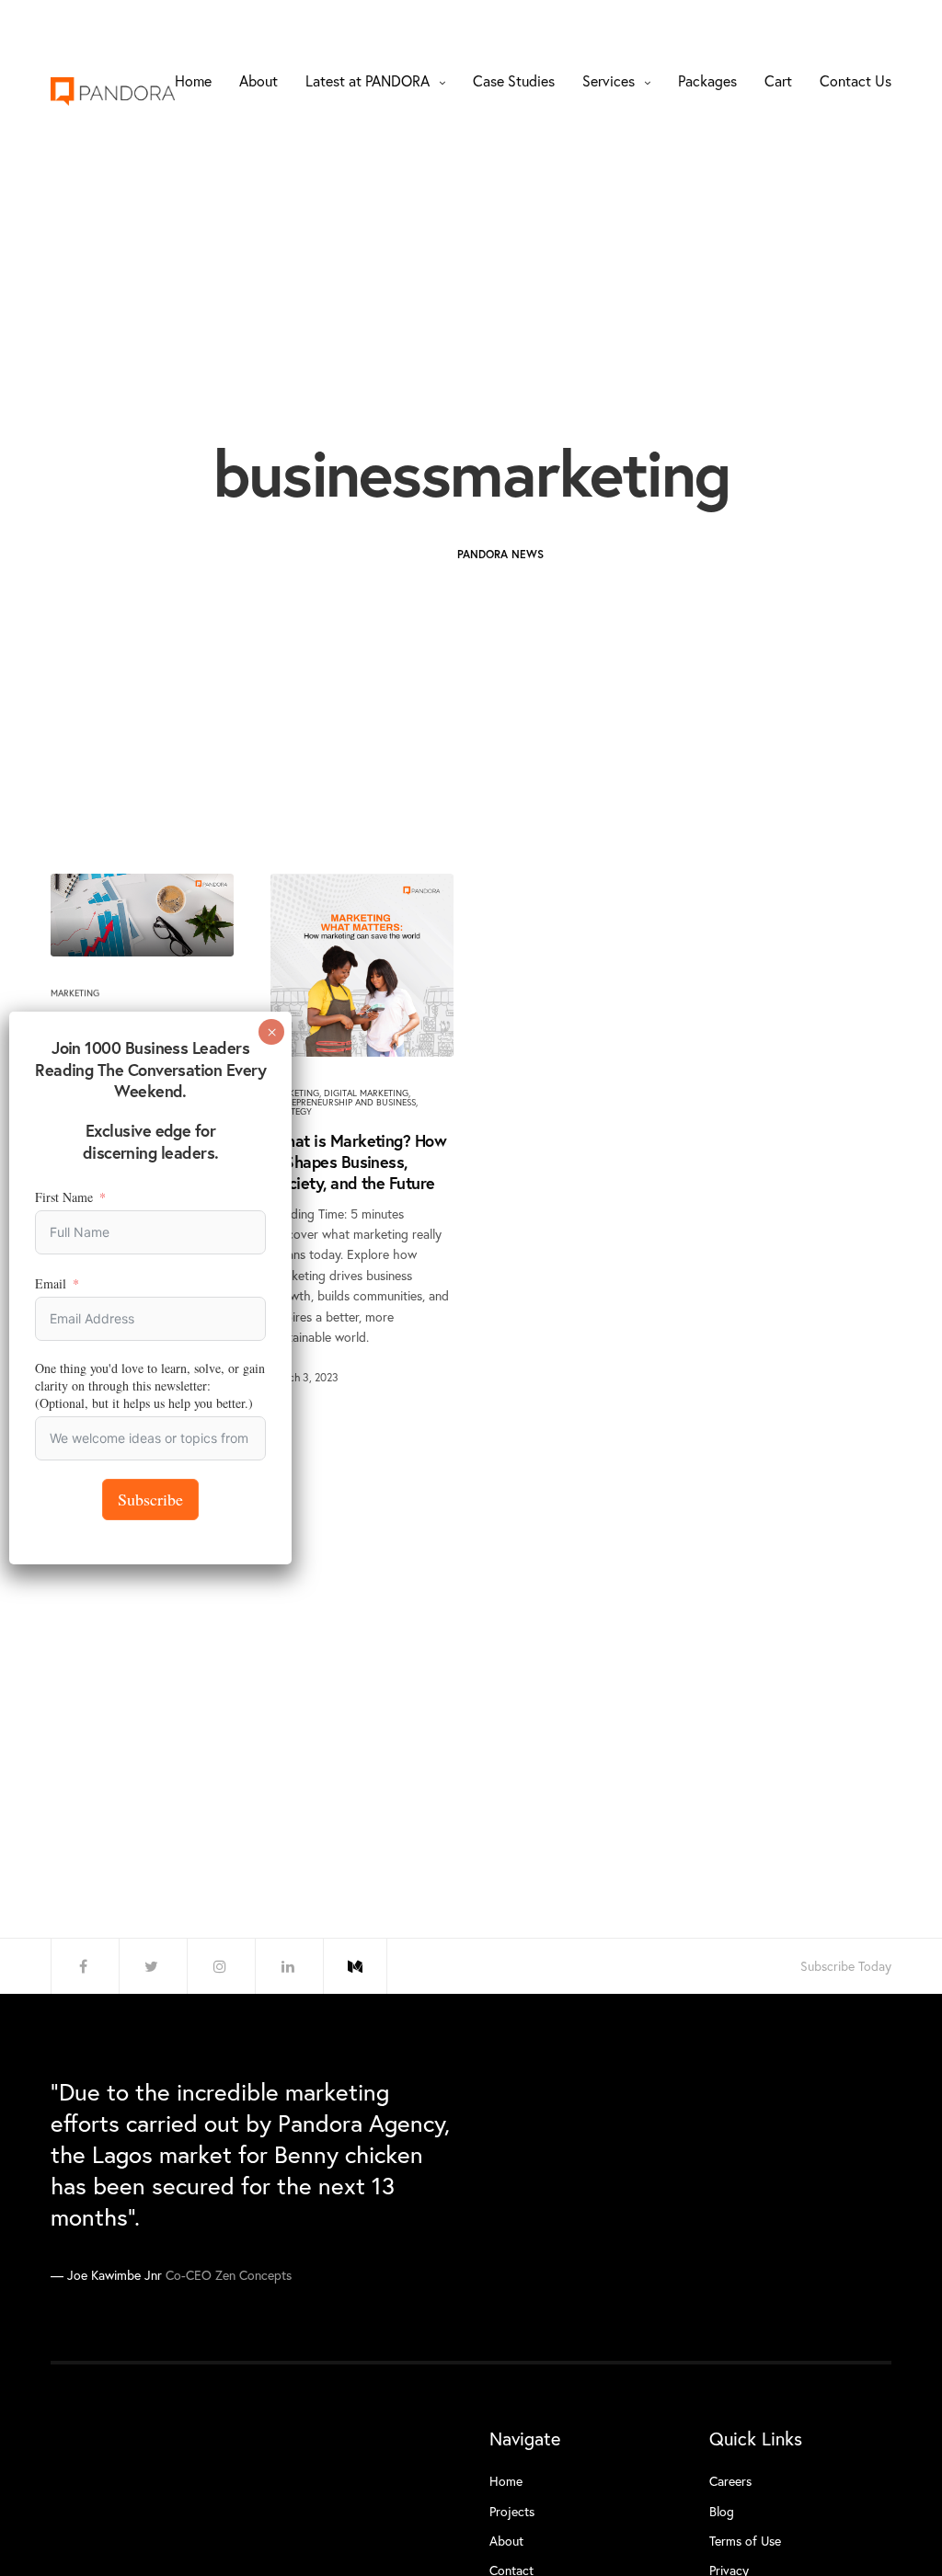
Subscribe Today (846, 1966)
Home (193, 80)
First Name (64, 1197)
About (258, 80)
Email (51, 1283)
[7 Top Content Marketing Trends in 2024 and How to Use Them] (142, 915)
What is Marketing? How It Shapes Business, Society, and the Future (358, 1162)
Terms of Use (745, 2541)
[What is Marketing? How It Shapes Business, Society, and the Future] (362, 965)
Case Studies (514, 80)
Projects (512, 2511)
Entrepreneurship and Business (343, 1102)
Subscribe (150, 1499)
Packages (707, 80)
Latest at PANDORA (368, 80)
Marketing (75, 993)
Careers (730, 2481)
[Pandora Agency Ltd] (113, 92)
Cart (778, 80)
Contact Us (856, 80)
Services (609, 80)
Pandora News (500, 554)
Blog (722, 2511)
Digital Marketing (366, 1093)
